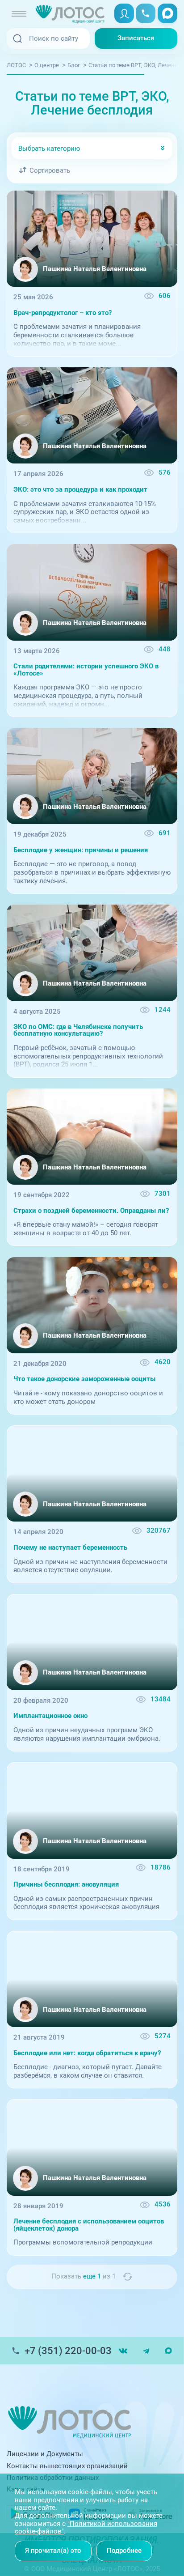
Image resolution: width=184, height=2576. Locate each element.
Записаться (136, 38)
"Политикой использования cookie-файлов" (86, 2528)
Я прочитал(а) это (53, 2550)
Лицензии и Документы (45, 2454)
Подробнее (124, 2550)
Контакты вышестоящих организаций (67, 2466)
